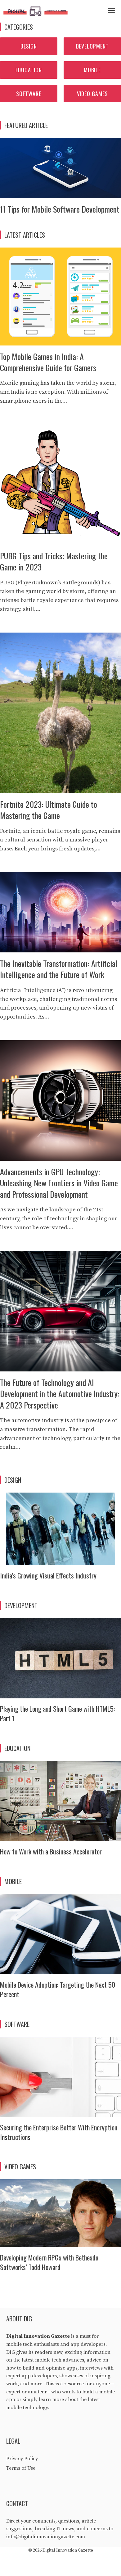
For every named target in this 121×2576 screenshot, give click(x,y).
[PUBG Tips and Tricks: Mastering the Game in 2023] (60, 540)
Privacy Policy (22, 2459)
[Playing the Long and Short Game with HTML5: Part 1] (60, 1694)
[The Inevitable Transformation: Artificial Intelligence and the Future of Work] (60, 948)
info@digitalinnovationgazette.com (46, 2537)
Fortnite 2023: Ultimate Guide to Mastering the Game (49, 810)
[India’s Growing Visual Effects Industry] (60, 1560)
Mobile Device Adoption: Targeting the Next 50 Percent (58, 1989)
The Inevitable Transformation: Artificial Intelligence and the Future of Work (59, 969)
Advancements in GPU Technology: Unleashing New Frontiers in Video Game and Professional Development (59, 1183)
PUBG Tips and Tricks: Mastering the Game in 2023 (54, 561)
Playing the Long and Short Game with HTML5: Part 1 (57, 1713)
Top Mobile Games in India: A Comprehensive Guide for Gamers (48, 362)
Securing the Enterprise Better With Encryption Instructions (59, 2132)
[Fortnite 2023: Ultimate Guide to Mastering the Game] (60, 788)
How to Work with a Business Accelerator (51, 1851)
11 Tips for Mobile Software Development (60, 209)
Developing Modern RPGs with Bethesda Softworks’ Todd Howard (49, 2262)
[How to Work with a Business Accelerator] (60, 1836)
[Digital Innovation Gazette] (37, 11)
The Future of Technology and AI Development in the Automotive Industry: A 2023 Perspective (60, 1394)
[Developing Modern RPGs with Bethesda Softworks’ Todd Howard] (60, 2242)
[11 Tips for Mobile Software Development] (60, 194)
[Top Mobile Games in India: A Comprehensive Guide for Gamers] (60, 341)
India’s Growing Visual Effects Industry (48, 1575)
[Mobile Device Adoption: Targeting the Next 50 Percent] (60, 1970)
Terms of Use (21, 2468)
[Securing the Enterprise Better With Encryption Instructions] (60, 2112)
